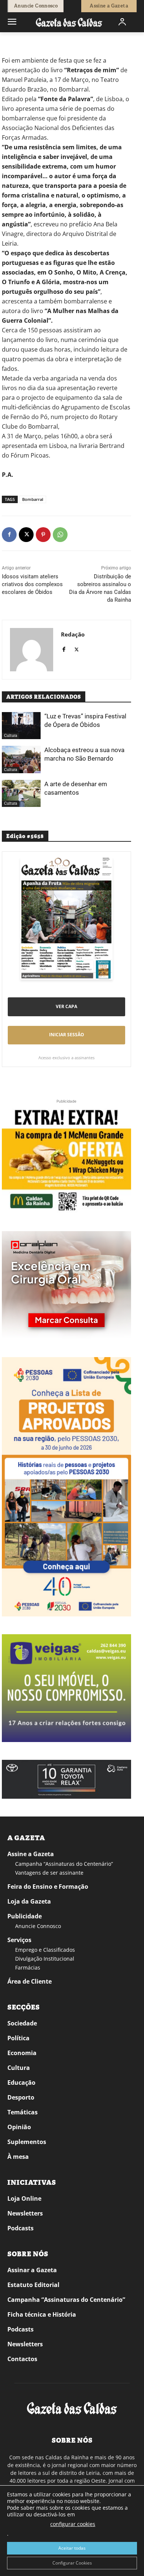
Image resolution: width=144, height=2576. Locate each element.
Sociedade (22, 2023)
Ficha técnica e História (42, 2314)
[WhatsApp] (60, 535)
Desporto (21, 2097)
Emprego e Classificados (45, 1950)
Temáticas (23, 2112)
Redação (73, 634)
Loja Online (24, 2198)
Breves (30, 43)
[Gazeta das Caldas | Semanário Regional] (69, 22)
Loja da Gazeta (29, 1901)
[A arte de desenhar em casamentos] (21, 794)
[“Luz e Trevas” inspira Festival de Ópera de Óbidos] (21, 726)
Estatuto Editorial (33, 2285)
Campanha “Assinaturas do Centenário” (64, 1864)
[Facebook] (9, 535)
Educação (21, 2083)
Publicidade (25, 1916)
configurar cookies (73, 2524)
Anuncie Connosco (38, 1926)
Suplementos (27, 2142)
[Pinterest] (43, 535)
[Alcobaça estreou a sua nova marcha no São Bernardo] (21, 759)
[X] (26, 535)
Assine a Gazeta (31, 1854)
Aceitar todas (72, 2548)
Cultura (11, 736)
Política (18, 2038)
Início (13, 43)
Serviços (19, 1940)
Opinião (19, 2127)
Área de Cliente (30, 1981)
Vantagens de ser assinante (49, 1873)
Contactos (22, 2359)
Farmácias (28, 1967)
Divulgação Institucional (45, 1959)
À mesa (18, 2157)
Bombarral (33, 499)
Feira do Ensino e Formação (48, 1887)
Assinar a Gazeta (32, 2270)
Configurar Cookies (72, 2563)
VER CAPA (66, 1006)
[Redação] (32, 650)
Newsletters (25, 2213)
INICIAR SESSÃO (67, 1035)
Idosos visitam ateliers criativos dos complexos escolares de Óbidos (32, 584)
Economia (22, 2053)
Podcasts (20, 2228)
